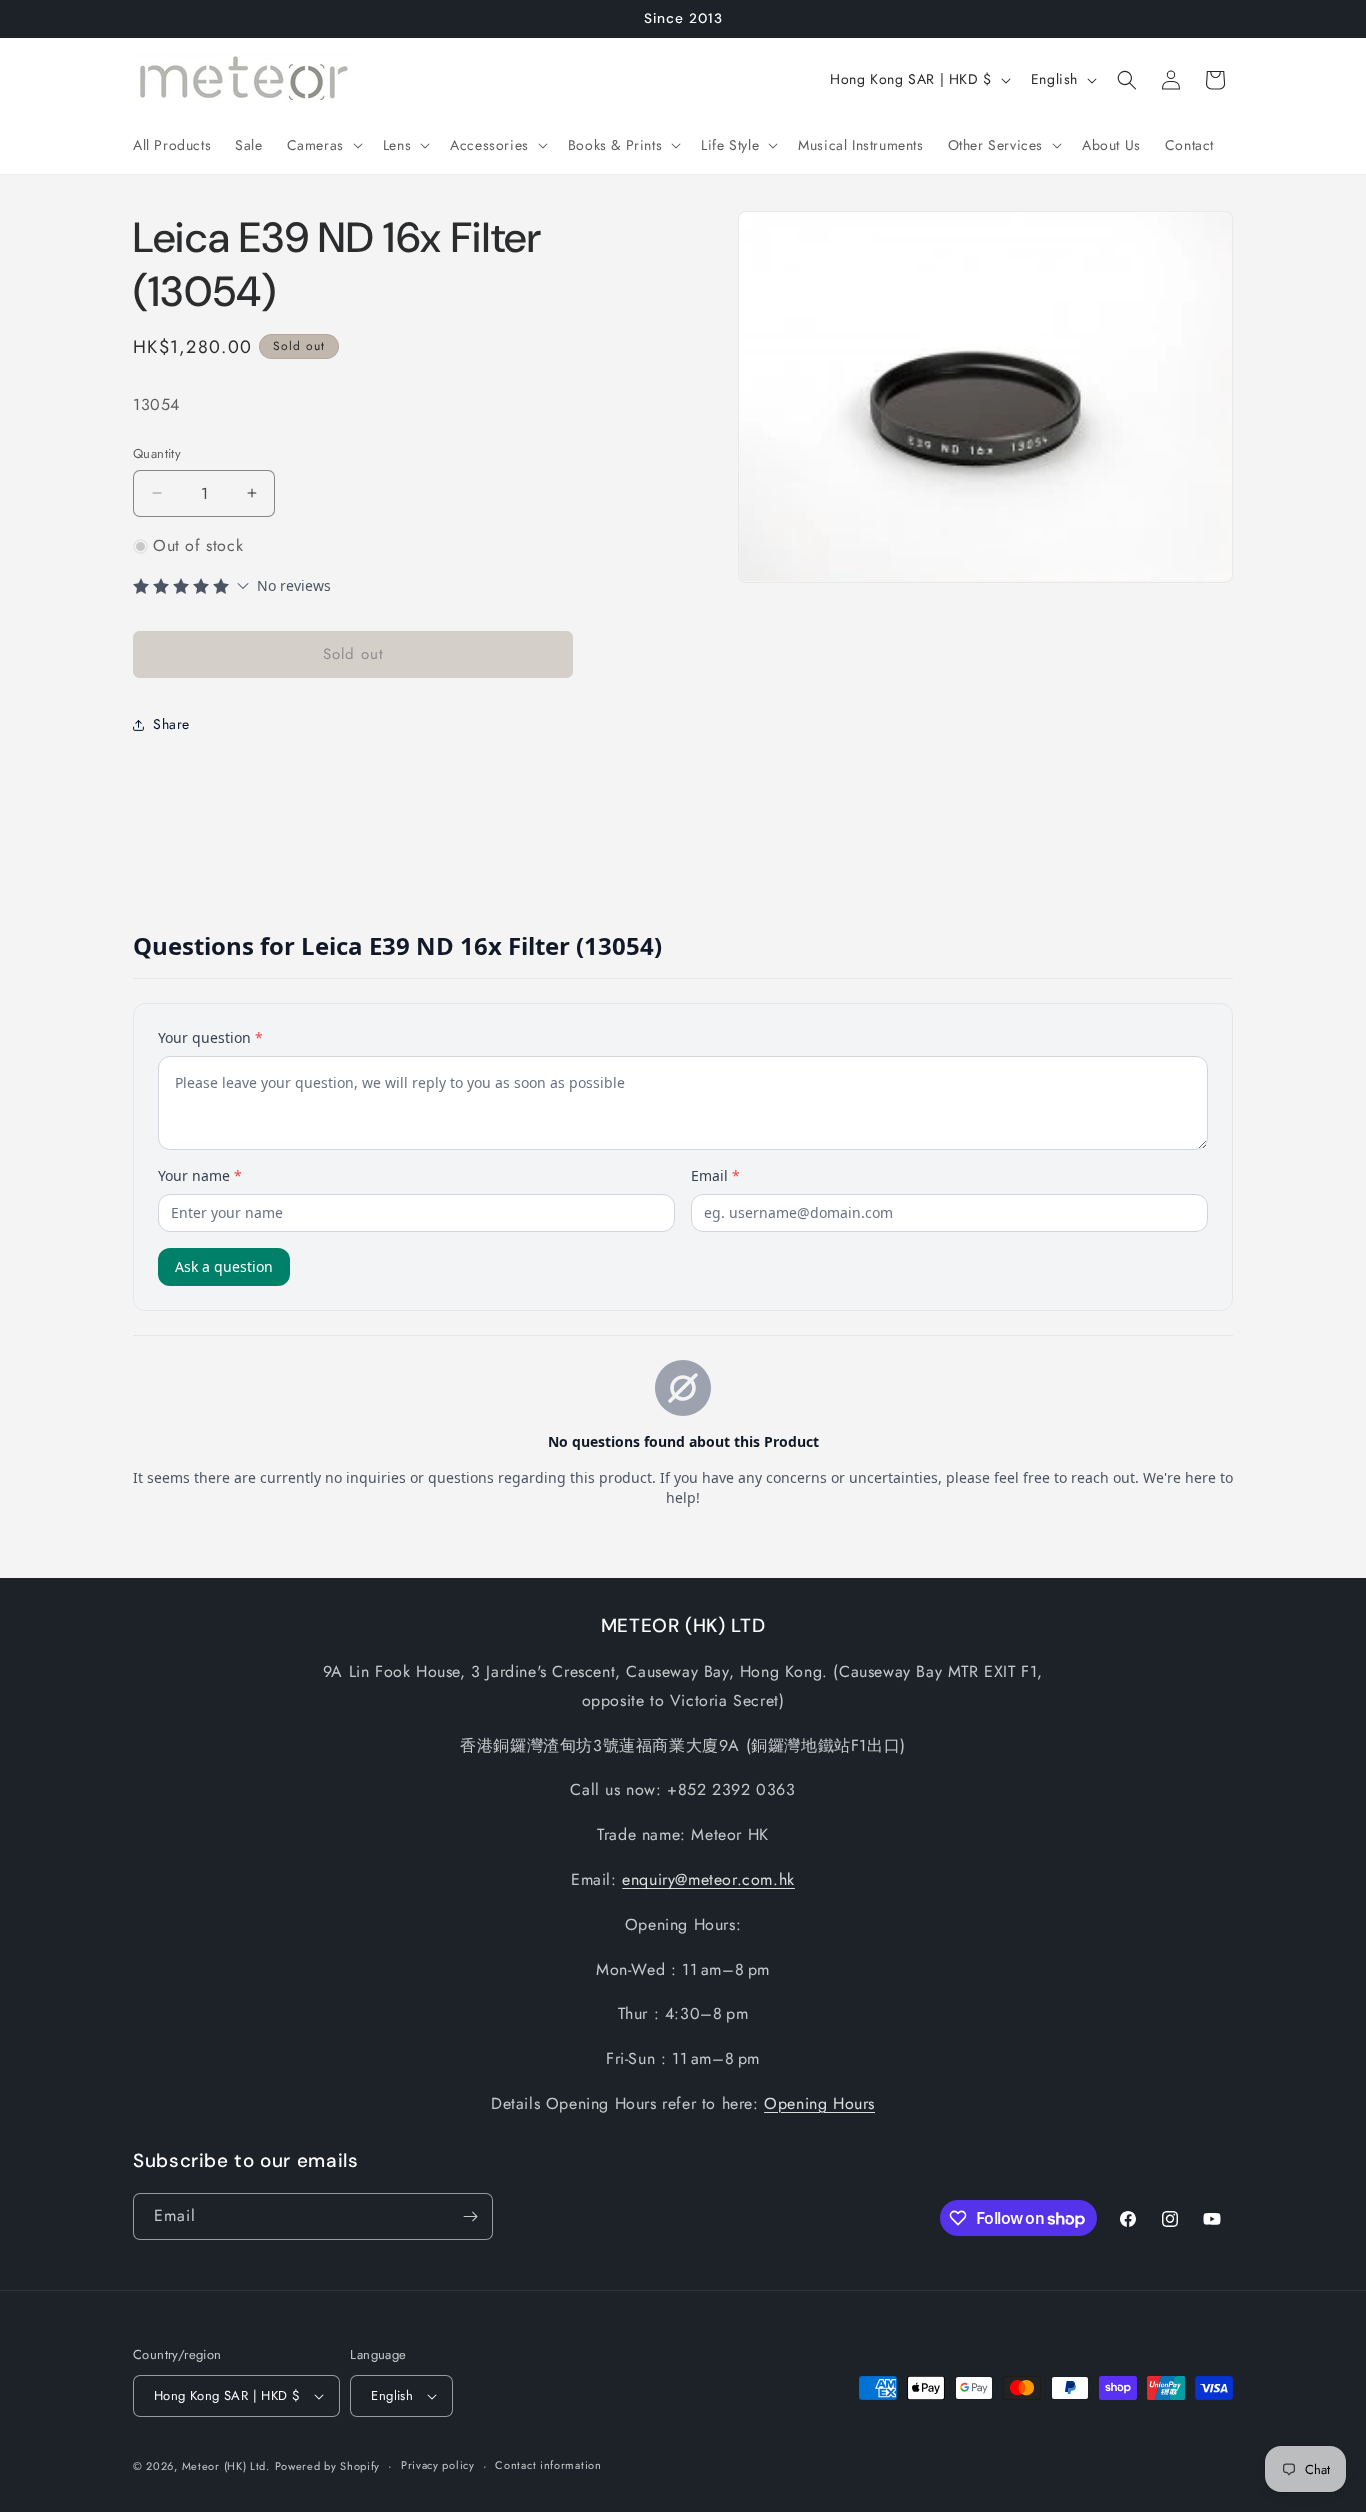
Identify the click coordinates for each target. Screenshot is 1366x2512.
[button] (323, 145)
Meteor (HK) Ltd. (226, 2466)
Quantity (157, 453)
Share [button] (171, 724)
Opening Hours (819, 2103)
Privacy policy (438, 2465)
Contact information (548, 2465)
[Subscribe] (470, 2216)
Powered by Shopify (328, 2466)
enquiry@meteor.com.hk (708, 1879)
